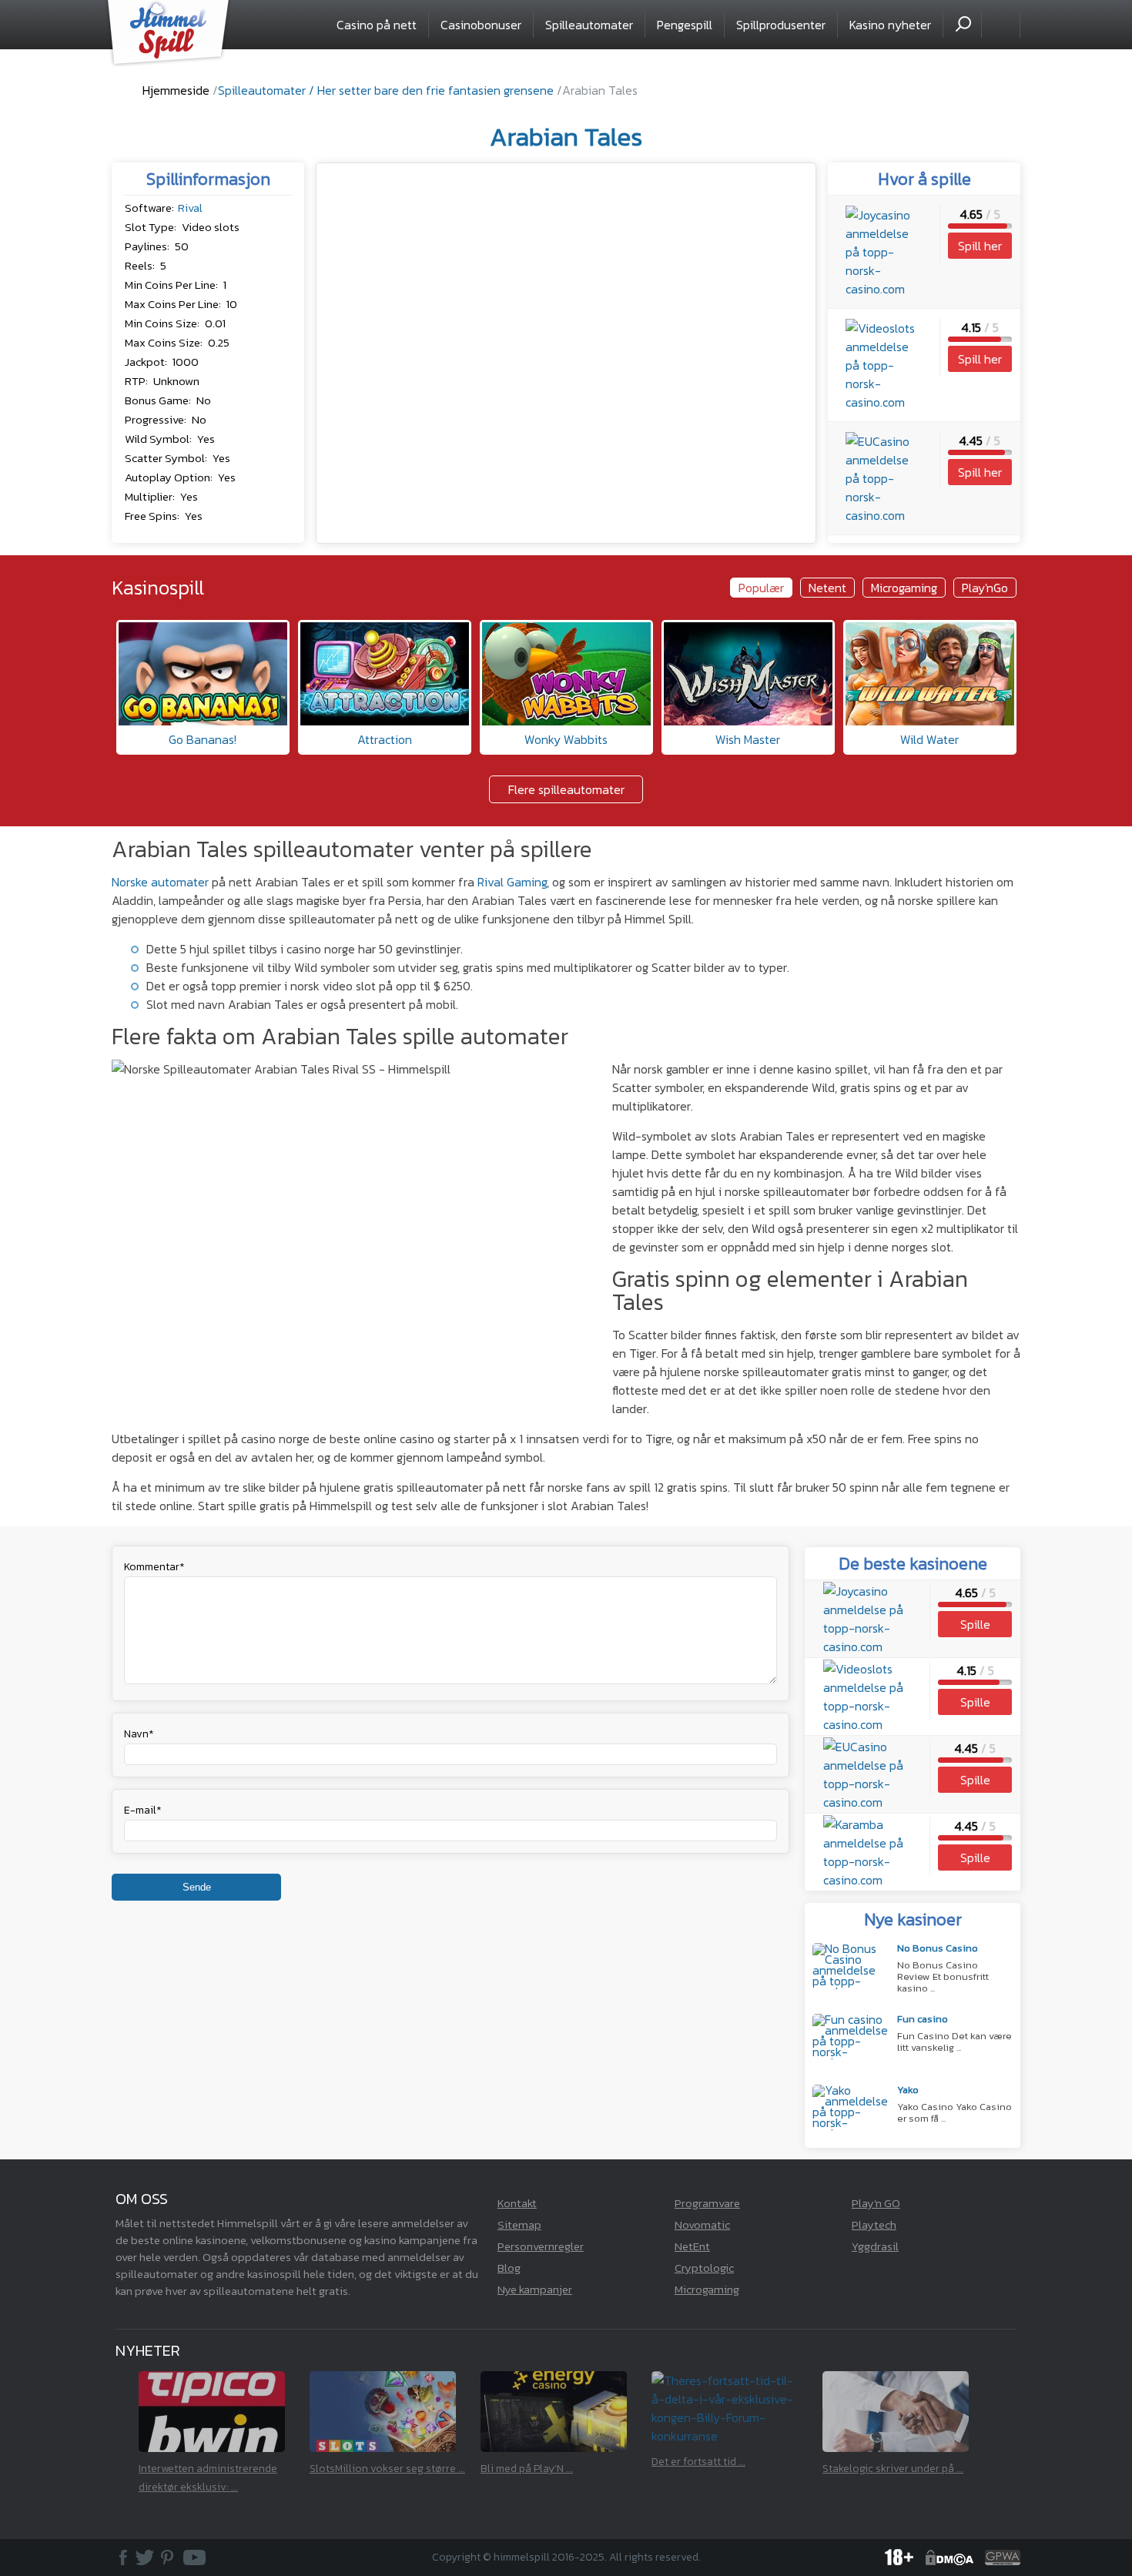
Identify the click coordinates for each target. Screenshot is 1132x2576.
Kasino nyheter (890, 25)
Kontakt (517, 2203)
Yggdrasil (875, 2246)
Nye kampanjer (535, 2289)
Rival (190, 208)
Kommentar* (154, 1567)
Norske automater (160, 882)
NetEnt (692, 2246)
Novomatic (702, 2224)
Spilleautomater (589, 25)
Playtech (874, 2224)
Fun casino (923, 2020)
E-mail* (143, 1810)
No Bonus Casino (938, 1949)
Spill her (980, 246)
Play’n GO (876, 2203)
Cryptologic (704, 2268)
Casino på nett (377, 25)
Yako (908, 2091)
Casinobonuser (481, 25)
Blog (509, 2268)
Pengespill (685, 25)
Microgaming (707, 2289)
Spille (975, 1624)
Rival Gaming (512, 882)
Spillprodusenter (781, 25)
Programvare (707, 2203)
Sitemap (519, 2224)
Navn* (139, 1734)
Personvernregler (541, 2246)
